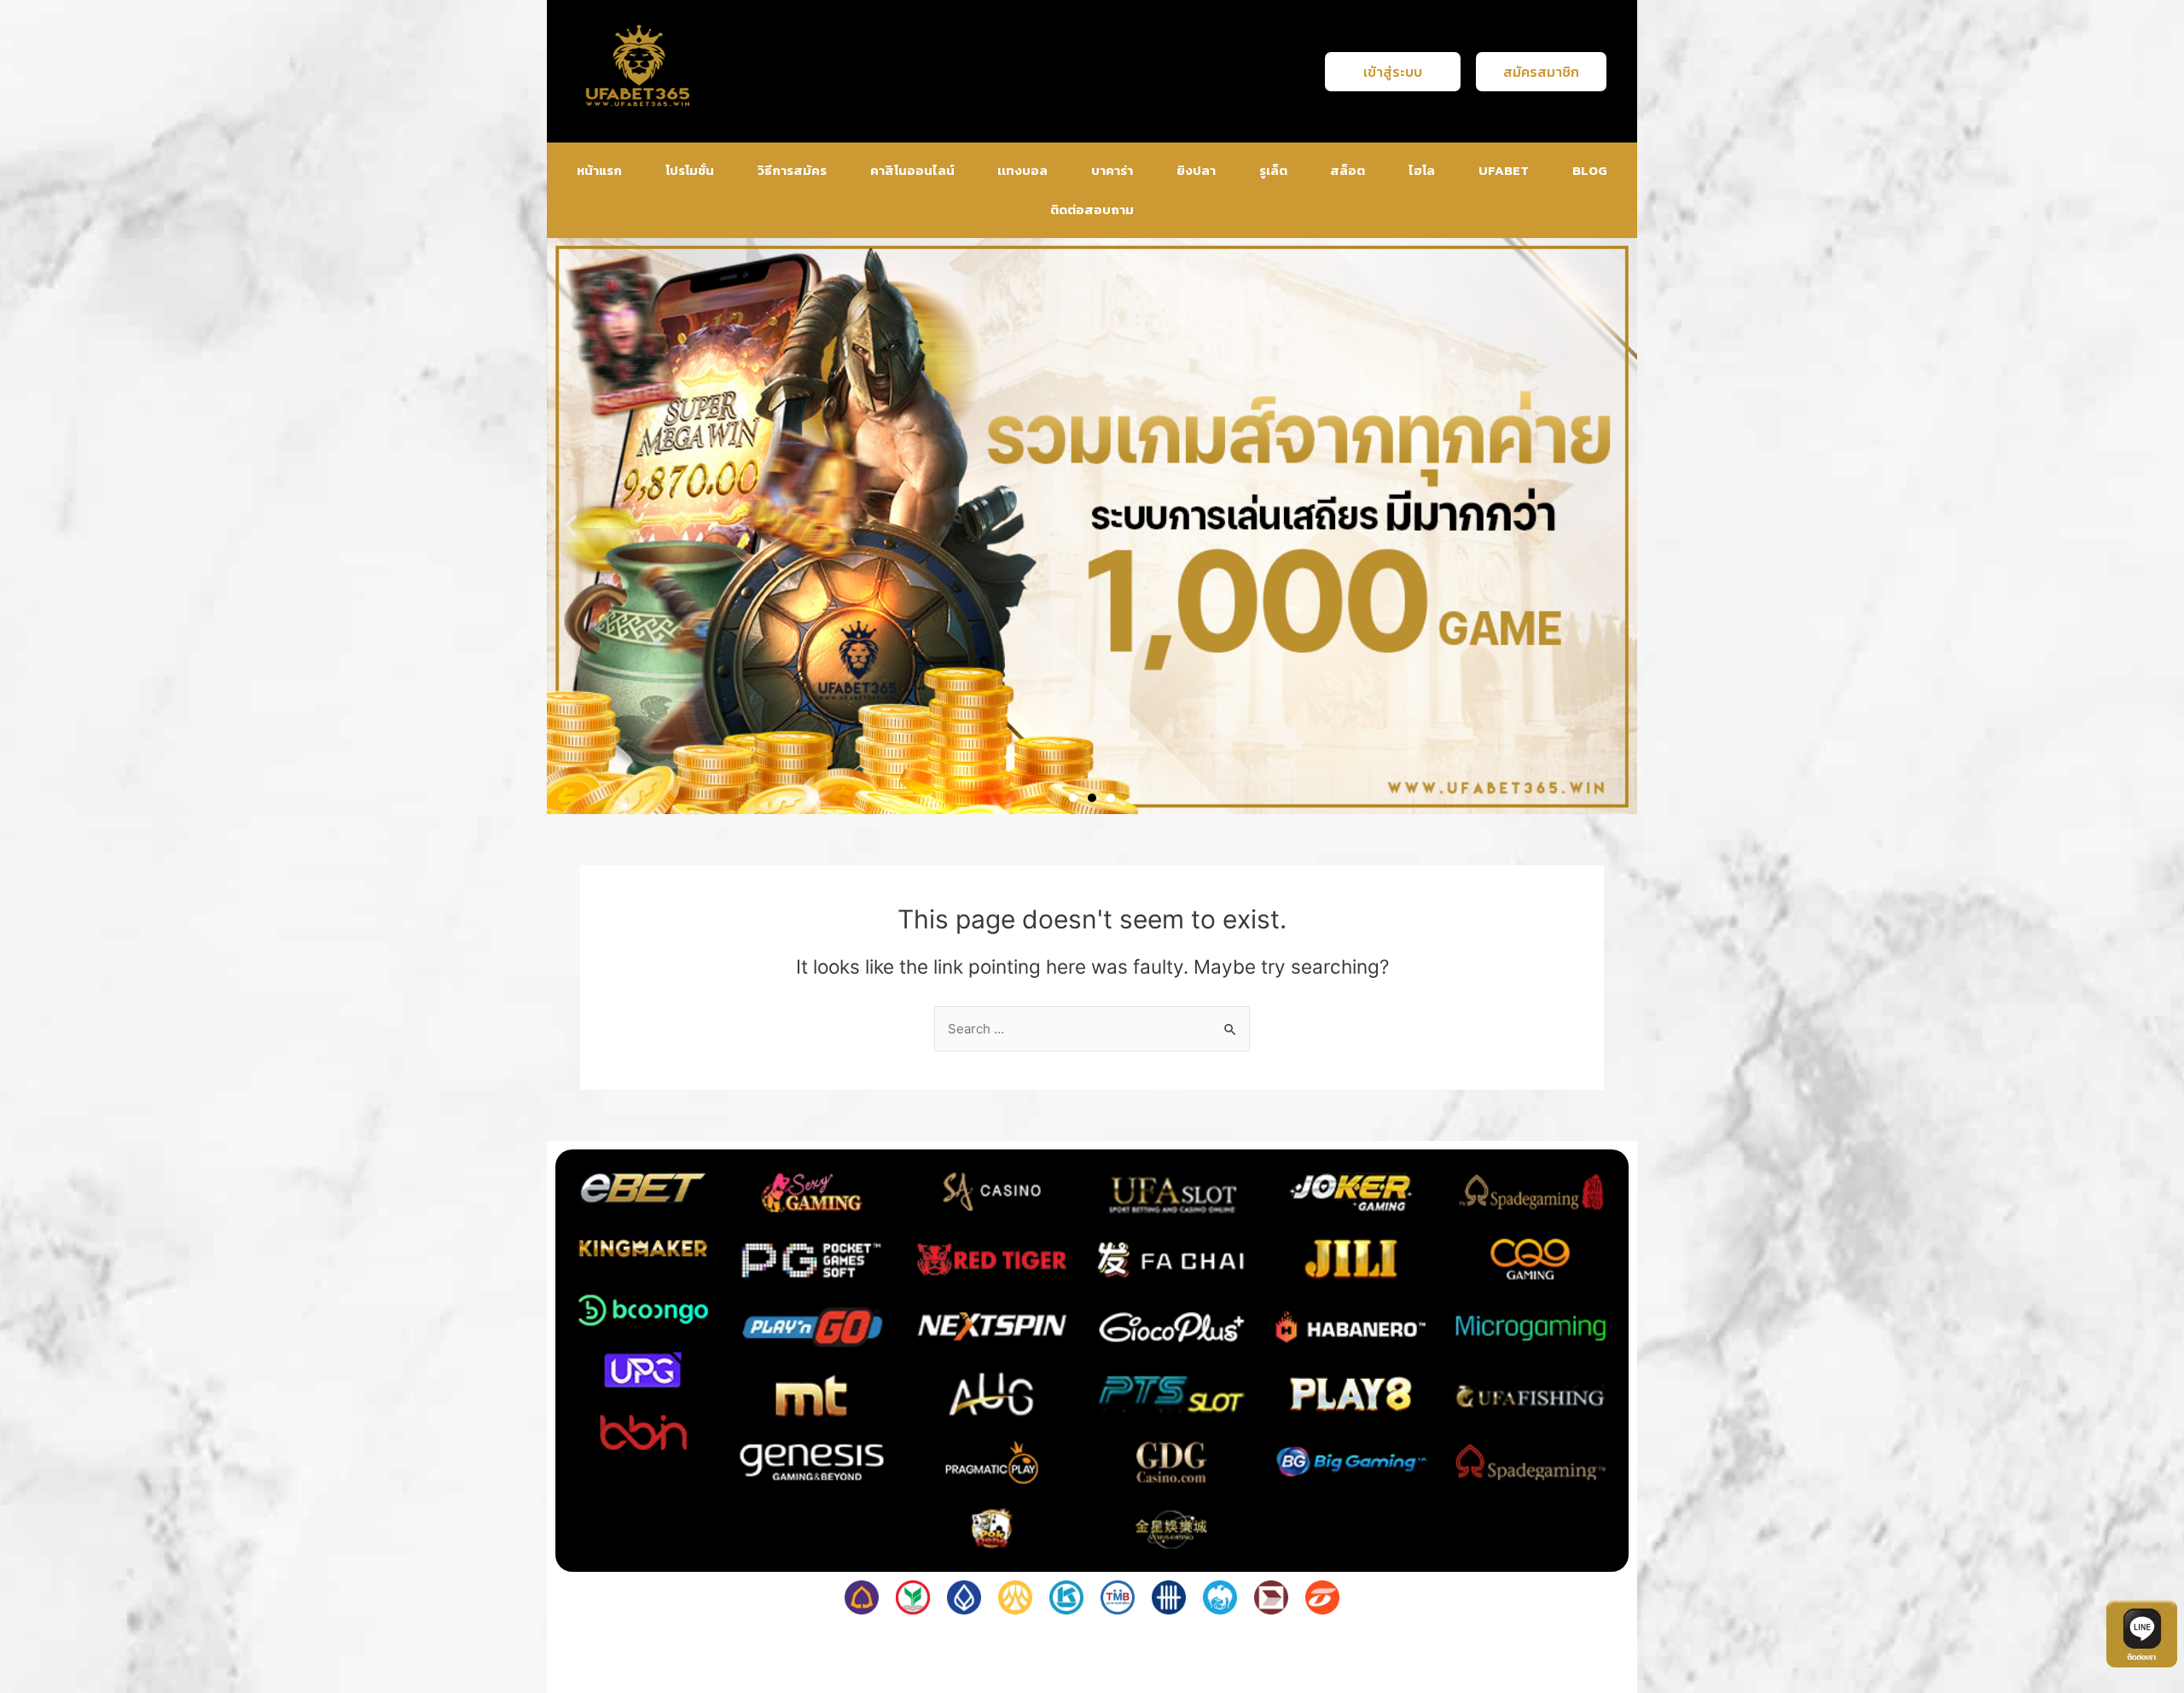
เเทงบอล (1022, 170)
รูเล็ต (1273, 170)
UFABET (1504, 170)
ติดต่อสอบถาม (1092, 209)
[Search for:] (1092, 1029)
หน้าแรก (599, 170)
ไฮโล (1422, 170)
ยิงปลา (1196, 170)
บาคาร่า (1112, 170)
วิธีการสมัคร (792, 170)
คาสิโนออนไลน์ (912, 170)
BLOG (1590, 170)
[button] (570, 526)
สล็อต (1348, 170)
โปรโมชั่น (690, 170)
